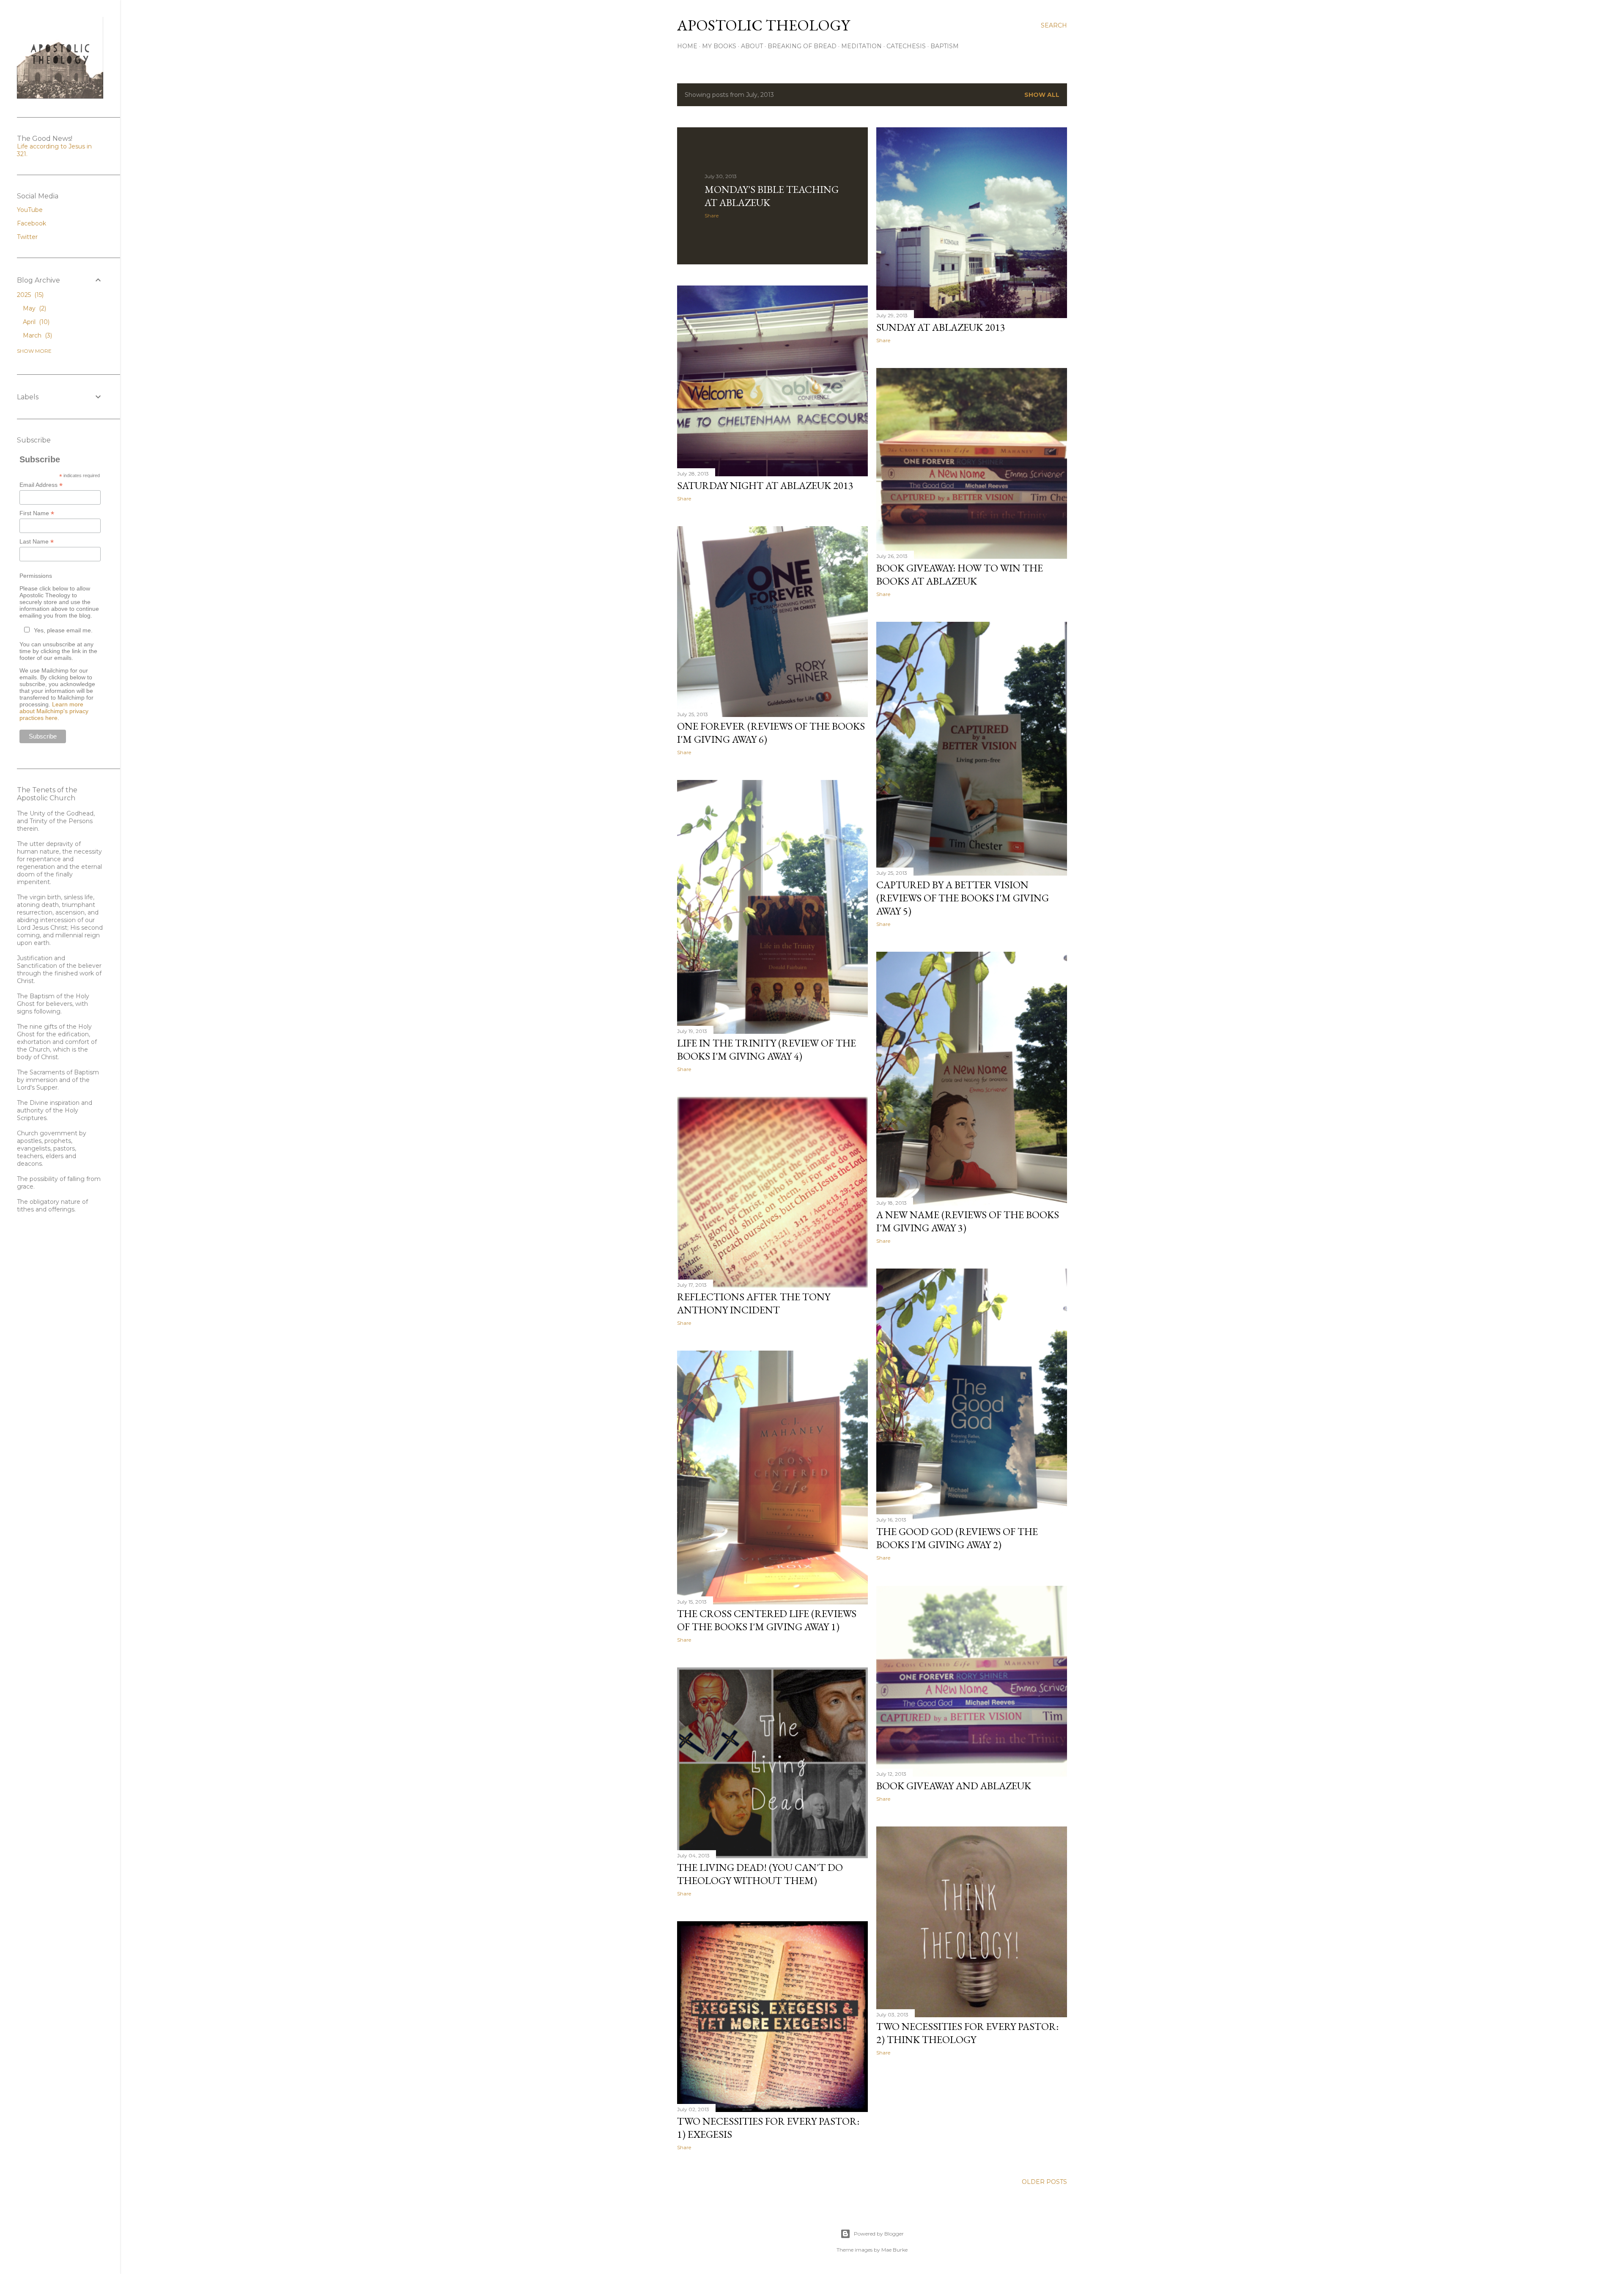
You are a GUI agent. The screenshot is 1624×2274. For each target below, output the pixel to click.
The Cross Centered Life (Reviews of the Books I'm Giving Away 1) (767, 1620)
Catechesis (906, 46)
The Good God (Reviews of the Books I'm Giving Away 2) (957, 1538)
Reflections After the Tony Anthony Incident (754, 1303)
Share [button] (712, 216)
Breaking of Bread (802, 46)
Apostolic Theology (763, 25)
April (35, 322)
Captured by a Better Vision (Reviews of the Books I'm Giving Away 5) (963, 898)
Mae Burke (894, 2250)
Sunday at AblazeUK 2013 (941, 327)
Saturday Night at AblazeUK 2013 (765, 485)
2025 (29, 295)
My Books (719, 46)
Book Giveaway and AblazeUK (954, 1786)
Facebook (32, 223)
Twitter (27, 237)
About (752, 46)
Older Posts (1044, 2182)
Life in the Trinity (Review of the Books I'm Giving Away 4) (767, 1049)
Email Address (41, 485)
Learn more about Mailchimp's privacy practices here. (54, 711)
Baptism (945, 46)
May (34, 308)
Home (687, 46)
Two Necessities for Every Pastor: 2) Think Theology (967, 2033)
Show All (1042, 95)
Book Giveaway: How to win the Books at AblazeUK (960, 574)
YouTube (30, 210)
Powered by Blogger (879, 2234)
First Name (37, 513)
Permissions (36, 576)
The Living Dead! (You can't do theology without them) (760, 1874)
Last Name (37, 542)
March (37, 335)
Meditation (861, 46)
